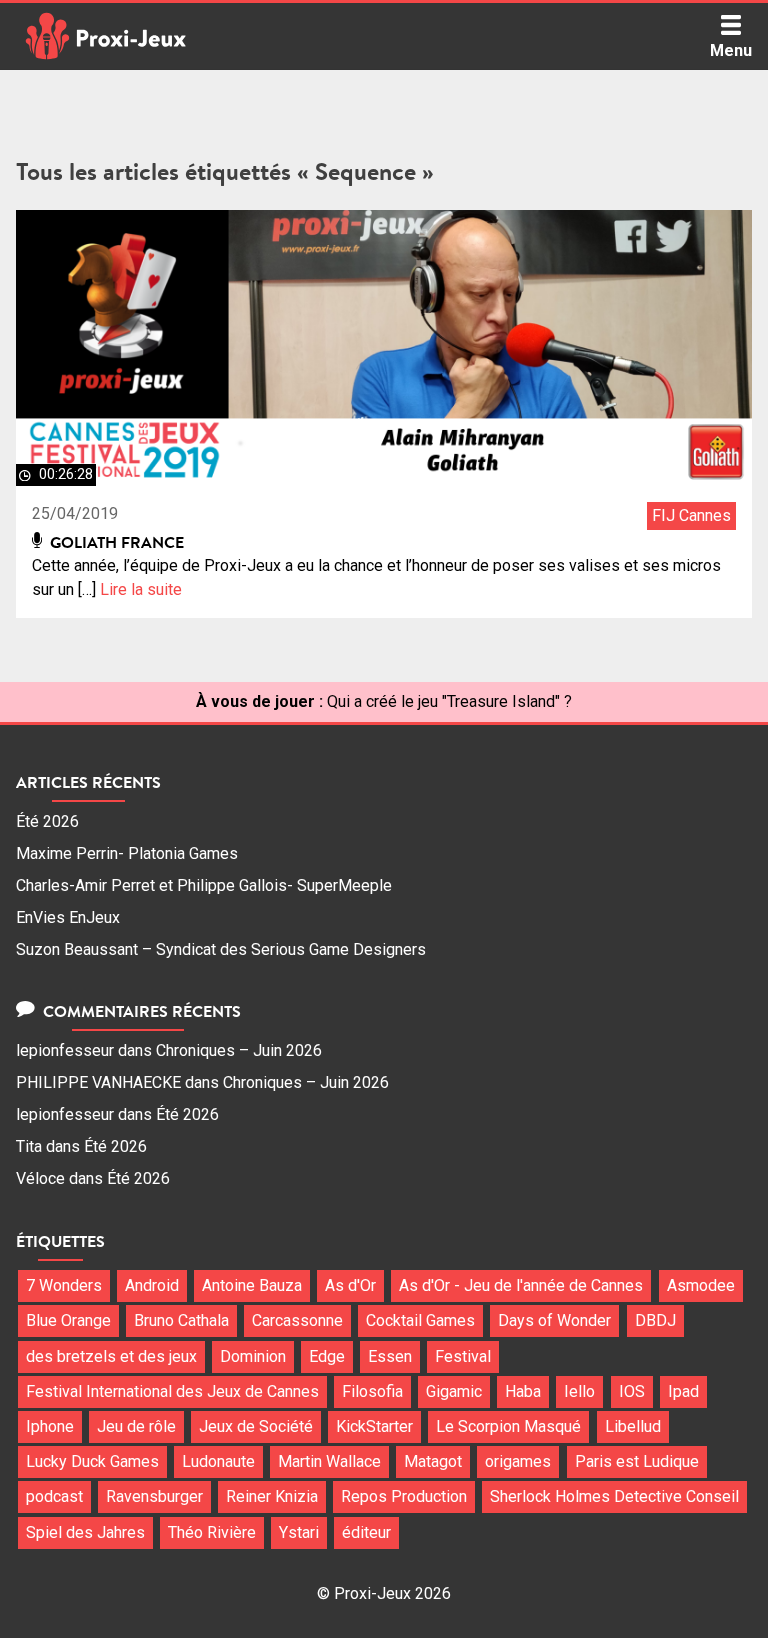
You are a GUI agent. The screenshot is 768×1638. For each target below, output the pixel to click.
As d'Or (350, 1285)
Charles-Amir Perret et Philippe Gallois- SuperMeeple (204, 885)
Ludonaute (218, 1461)
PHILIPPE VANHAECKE (98, 1082)
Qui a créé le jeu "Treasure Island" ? (449, 701)
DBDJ (655, 1320)
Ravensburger (154, 1496)
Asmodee (701, 1285)
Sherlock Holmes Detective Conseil (614, 1496)
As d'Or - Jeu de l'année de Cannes (521, 1285)
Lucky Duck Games (92, 1461)
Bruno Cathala (181, 1320)
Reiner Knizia (272, 1496)
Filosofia (372, 1391)
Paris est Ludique (637, 1461)
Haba (523, 1391)
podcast (54, 1496)
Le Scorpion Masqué (508, 1426)
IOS (632, 1391)
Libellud (633, 1426)
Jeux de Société (256, 1426)
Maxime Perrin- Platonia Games (127, 853)
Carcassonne (297, 1320)
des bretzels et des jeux (111, 1356)
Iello (579, 1391)
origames (518, 1461)
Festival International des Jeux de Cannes (172, 1391)
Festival (463, 1356)
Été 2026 (47, 821)
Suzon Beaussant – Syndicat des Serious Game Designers (221, 949)
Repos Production (404, 1496)
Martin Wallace (329, 1461)
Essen (390, 1356)
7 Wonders (64, 1285)
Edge (327, 1356)
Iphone (50, 1426)
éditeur (366, 1532)
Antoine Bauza (252, 1285)
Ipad (683, 1391)
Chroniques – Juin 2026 (239, 1050)
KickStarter (374, 1426)
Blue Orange (68, 1320)
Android (152, 1285)
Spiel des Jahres (85, 1532)
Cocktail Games (420, 1320)
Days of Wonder (554, 1320)
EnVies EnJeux (68, 917)
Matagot (433, 1461)
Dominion (253, 1356)
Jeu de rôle (136, 1426)
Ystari (299, 1532)
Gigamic (454, 1391)
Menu (731, 50)
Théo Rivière (212, 1532)
